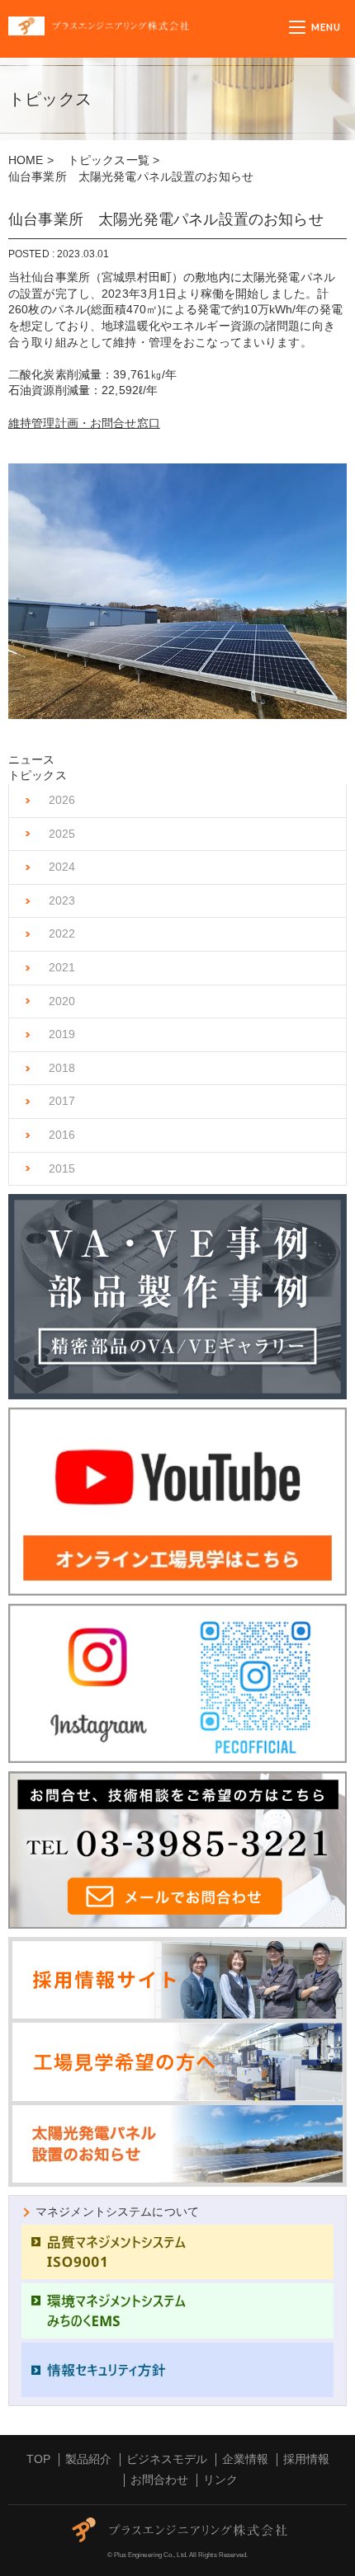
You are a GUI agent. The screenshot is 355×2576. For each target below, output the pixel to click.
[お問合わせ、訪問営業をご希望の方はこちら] (177, 1850)
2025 (62, 834)
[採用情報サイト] (177, 2012)
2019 (62, 1034)
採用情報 (306, 2459)
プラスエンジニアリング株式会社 (149, 26)
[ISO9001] (177, 2252)
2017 (62, 1101)
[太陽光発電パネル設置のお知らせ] (177, 2144)
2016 (62, 1135)
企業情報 (245, 2459)
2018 (62, 1068)
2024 (62, 867)
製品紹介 (88, 2459)
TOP (38, 2459)
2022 (62, 933)
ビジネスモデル (167, 2459)
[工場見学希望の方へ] (177, 2062)
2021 (62, 967)
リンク (220, 2480)
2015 (62, 1168)
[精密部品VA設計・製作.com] (177, 1297)
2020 (62, 1001)
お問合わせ (159, 2480)
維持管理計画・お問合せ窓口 (84, 423)
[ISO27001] (177, 2370)
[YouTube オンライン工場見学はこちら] (177, 1502)
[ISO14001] (177, 2310)
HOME (26, 160)
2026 (62, 800)
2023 (62, 900)
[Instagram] (177, 1684)
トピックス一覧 (109, 160)
